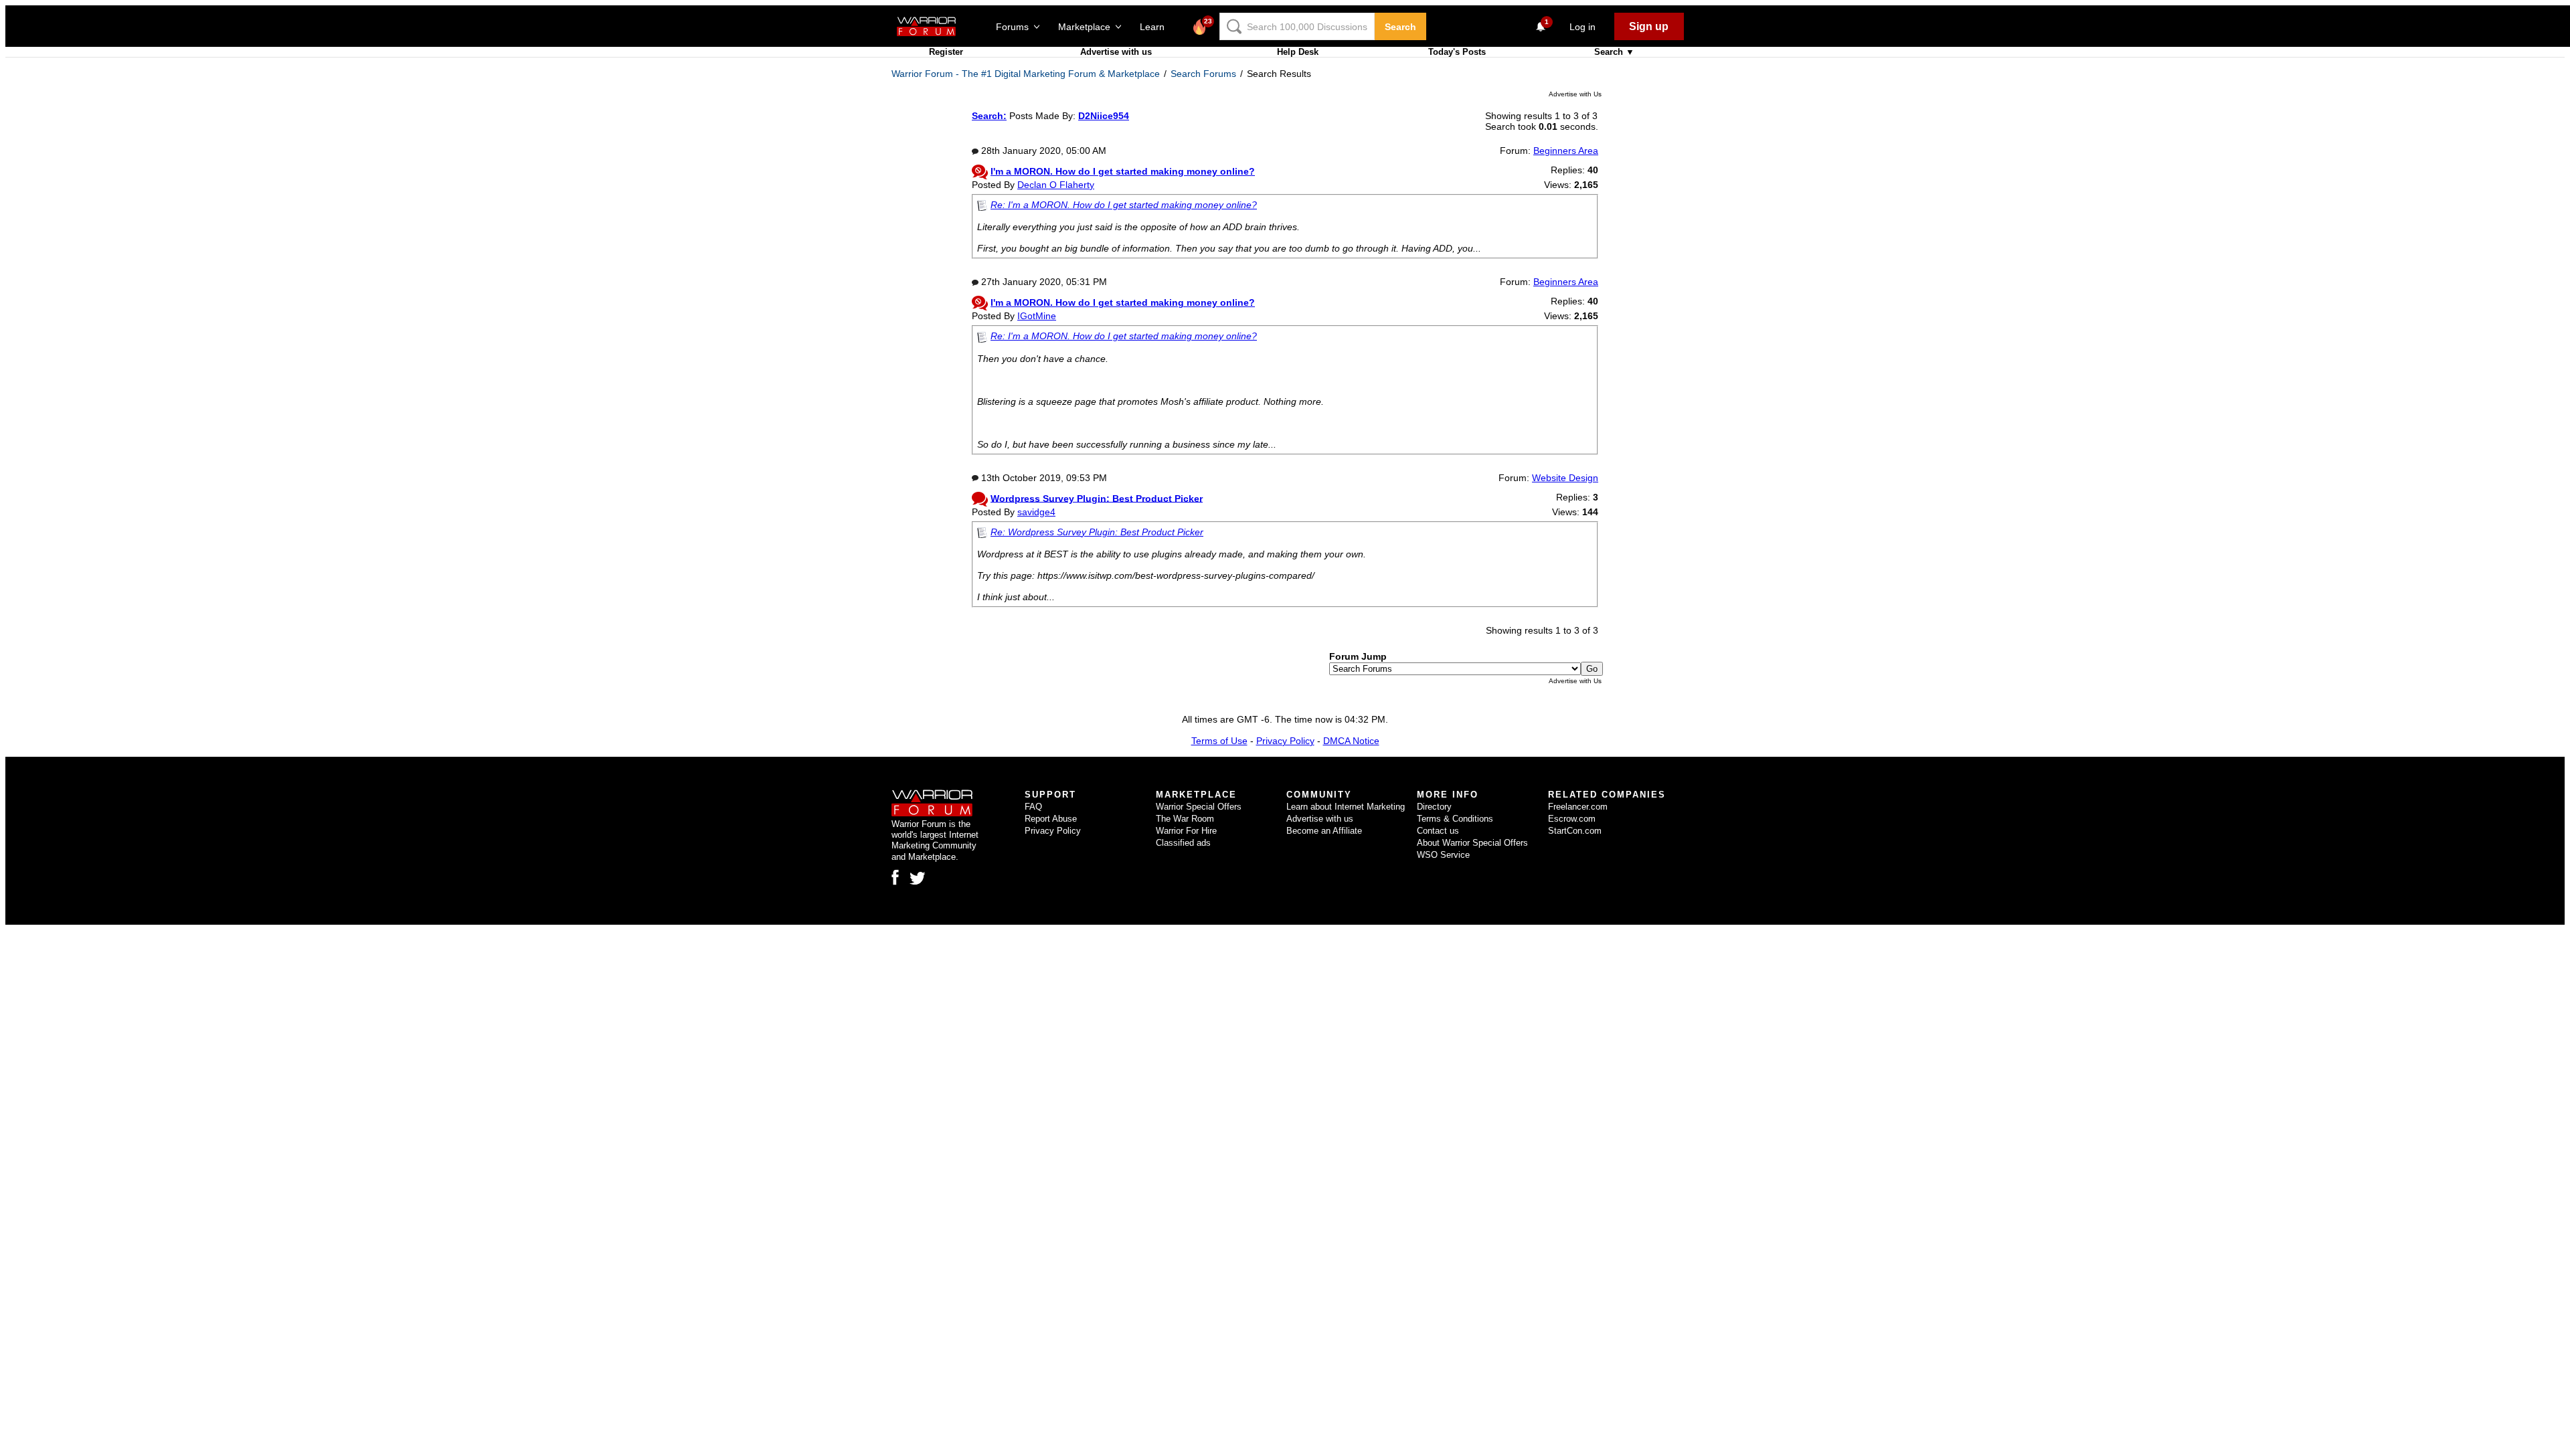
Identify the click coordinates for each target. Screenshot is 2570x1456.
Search (1400, 27)
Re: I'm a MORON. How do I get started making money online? (1124, 205)
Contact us (1438, 831)
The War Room (1185, 819)
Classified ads (1183, 843)
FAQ (1033, 807)
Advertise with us (1116, 52)
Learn (1156, 27)
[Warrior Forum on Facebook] (895, 877)
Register (946, 52)
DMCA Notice (1351, 741)
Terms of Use (1219, 741)
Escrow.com (1572, 819)
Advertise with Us (1575, 94)
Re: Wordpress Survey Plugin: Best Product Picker (1097, 532)
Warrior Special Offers (1199, 807)
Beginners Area (1566, 151)
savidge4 (1036, 512)
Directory (1434, 807)
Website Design (1565, 478)
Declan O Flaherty (1056, 185)
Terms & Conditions (1455, 819)
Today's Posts (1457, 52)
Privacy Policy (1285, 741)
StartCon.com (1575, 831)
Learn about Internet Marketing (1346, 807)
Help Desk (1298, 52)
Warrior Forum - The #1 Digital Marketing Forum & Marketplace (1026, 74)
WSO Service (1443, 855)
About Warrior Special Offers (1472, 843)
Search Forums (1203, 74)
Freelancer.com (1578, 807)
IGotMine (1037, 316)
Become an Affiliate (1324, 831)
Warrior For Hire (1186, 831)
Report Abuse (1051, 819)
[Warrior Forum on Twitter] (918, 879)
